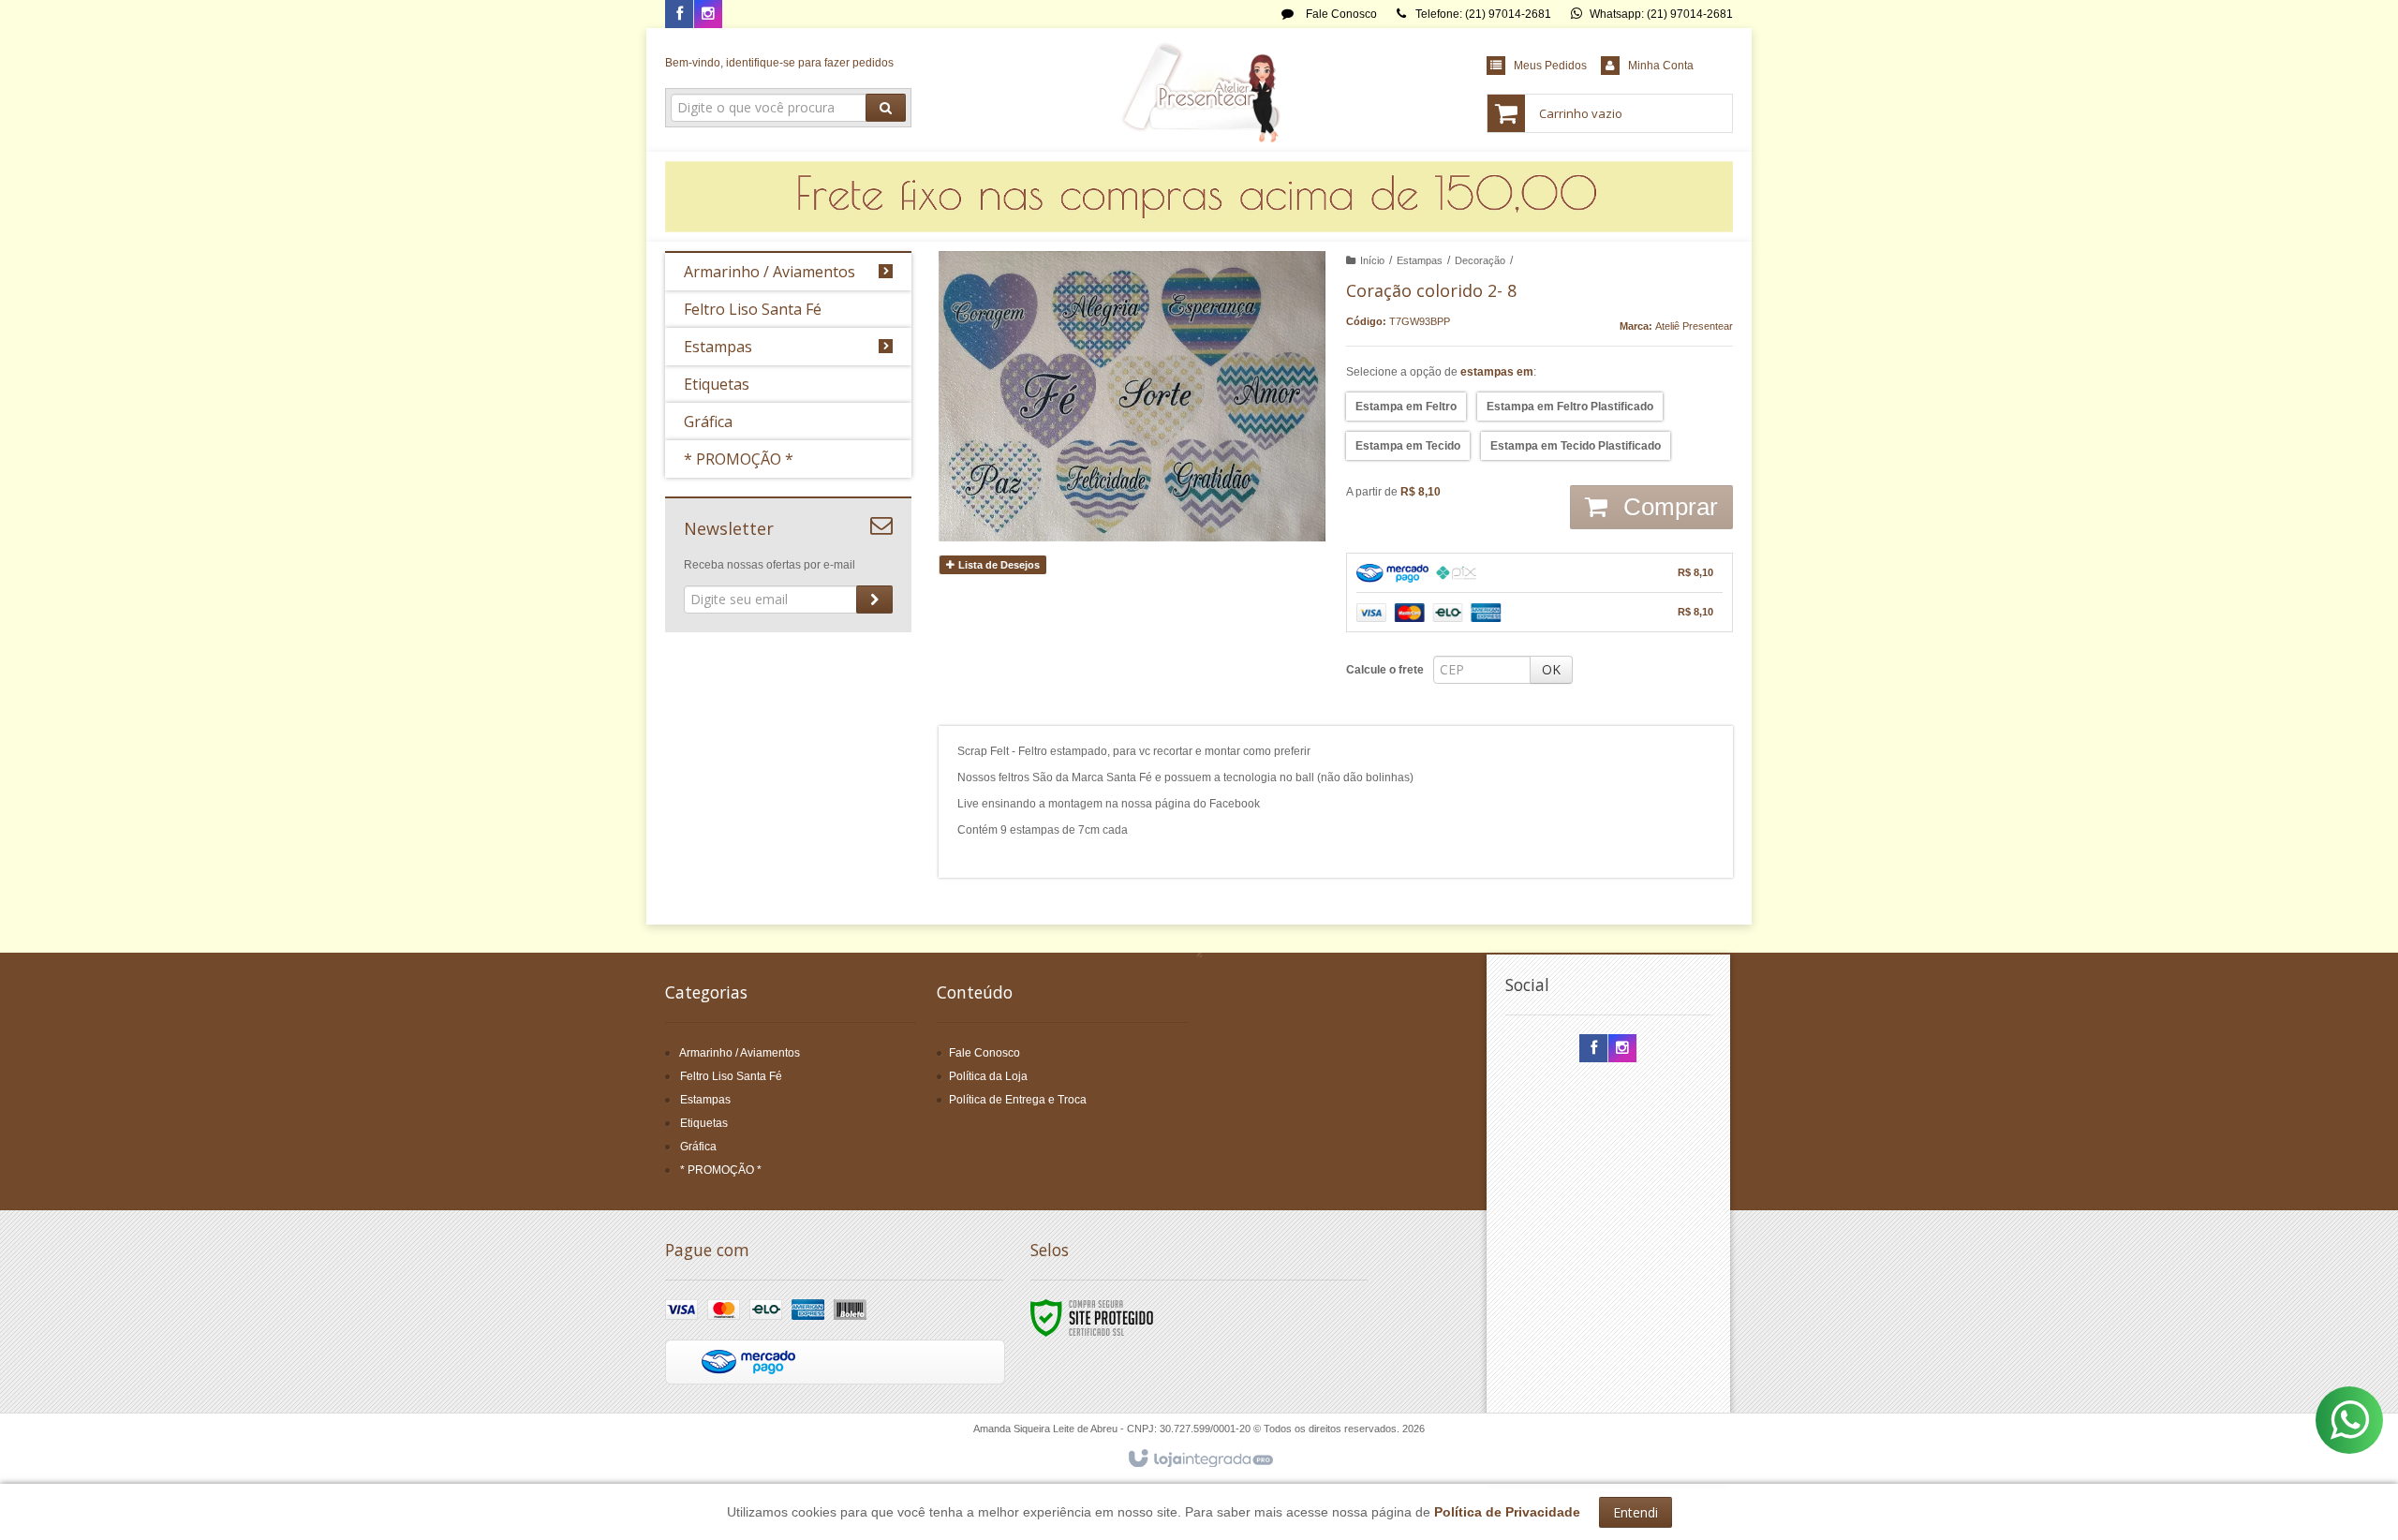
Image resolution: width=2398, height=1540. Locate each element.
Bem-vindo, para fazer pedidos (779, 63)
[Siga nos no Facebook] (679, 15)
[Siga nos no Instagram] (708, 15)
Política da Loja (988, 1076)
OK (1551, 669)
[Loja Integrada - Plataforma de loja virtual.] (1199, 1459)
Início (1372, 260)
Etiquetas (704, 1123)
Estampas (1420, 260)
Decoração (1480, 260)
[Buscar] (886, 108)
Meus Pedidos (1550, 66)
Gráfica (698, 1147)
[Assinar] (874, 600)
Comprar (1667, 507)
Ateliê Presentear (1694, 326)
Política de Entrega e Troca (1018, 1100)
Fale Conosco (1340, 14)
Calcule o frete (1385, 670)
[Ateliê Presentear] (1199, 90)
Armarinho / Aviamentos (740, 1053)
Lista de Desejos (998, 565)
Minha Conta (1661, 66)
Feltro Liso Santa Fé (731, 1076)
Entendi (1636, 1512)
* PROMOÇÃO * (721, 1170)
